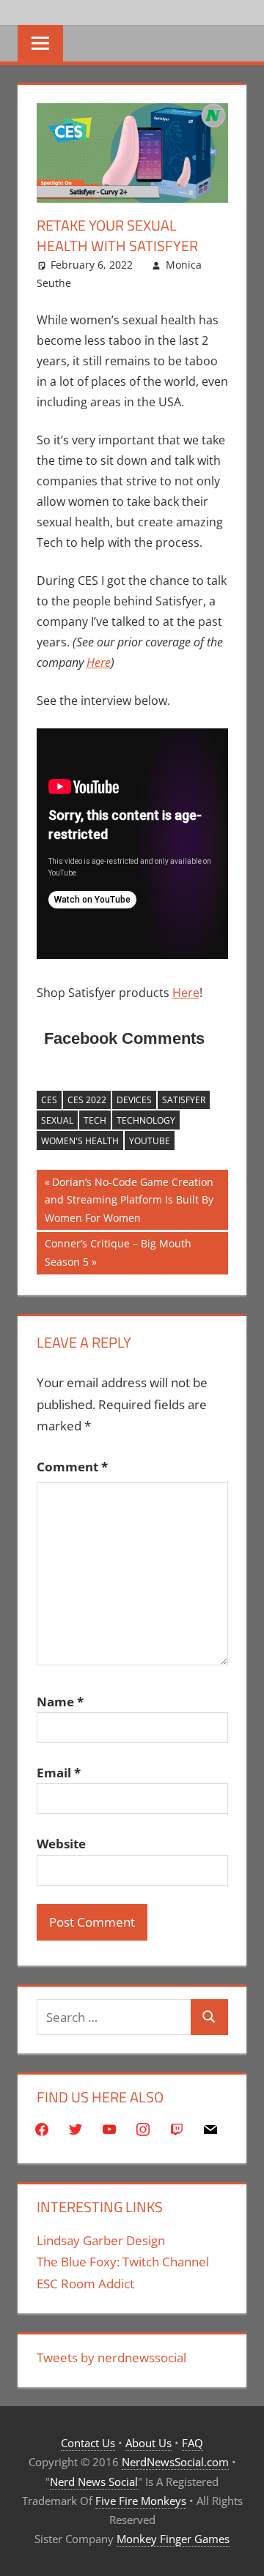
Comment (72, 1467)
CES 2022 (87, 1100)
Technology (146, 1120)
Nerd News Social (94, 2482)
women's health (80, 1141)
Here (99, 662)
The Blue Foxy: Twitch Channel (123, 2262)
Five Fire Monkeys (141, 2501)
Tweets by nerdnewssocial (111, 2357)
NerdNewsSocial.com (175, 2462)
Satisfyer (184, 1100)
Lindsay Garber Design (101, 2240)
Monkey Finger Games (173, 2539)
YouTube (150, 1141)
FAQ (192, 2443)
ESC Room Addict (85, 2284)
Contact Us (88, 2443)
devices (134, 1100)
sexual (57, 1120)
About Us (148, 2443)
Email (59, 1773)
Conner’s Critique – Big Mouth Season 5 (118, 1252)
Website (61, 1844)
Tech (95, 1120)
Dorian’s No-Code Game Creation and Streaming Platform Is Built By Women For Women (129, 1199)
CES (49, 1100)
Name (60, 1702)
